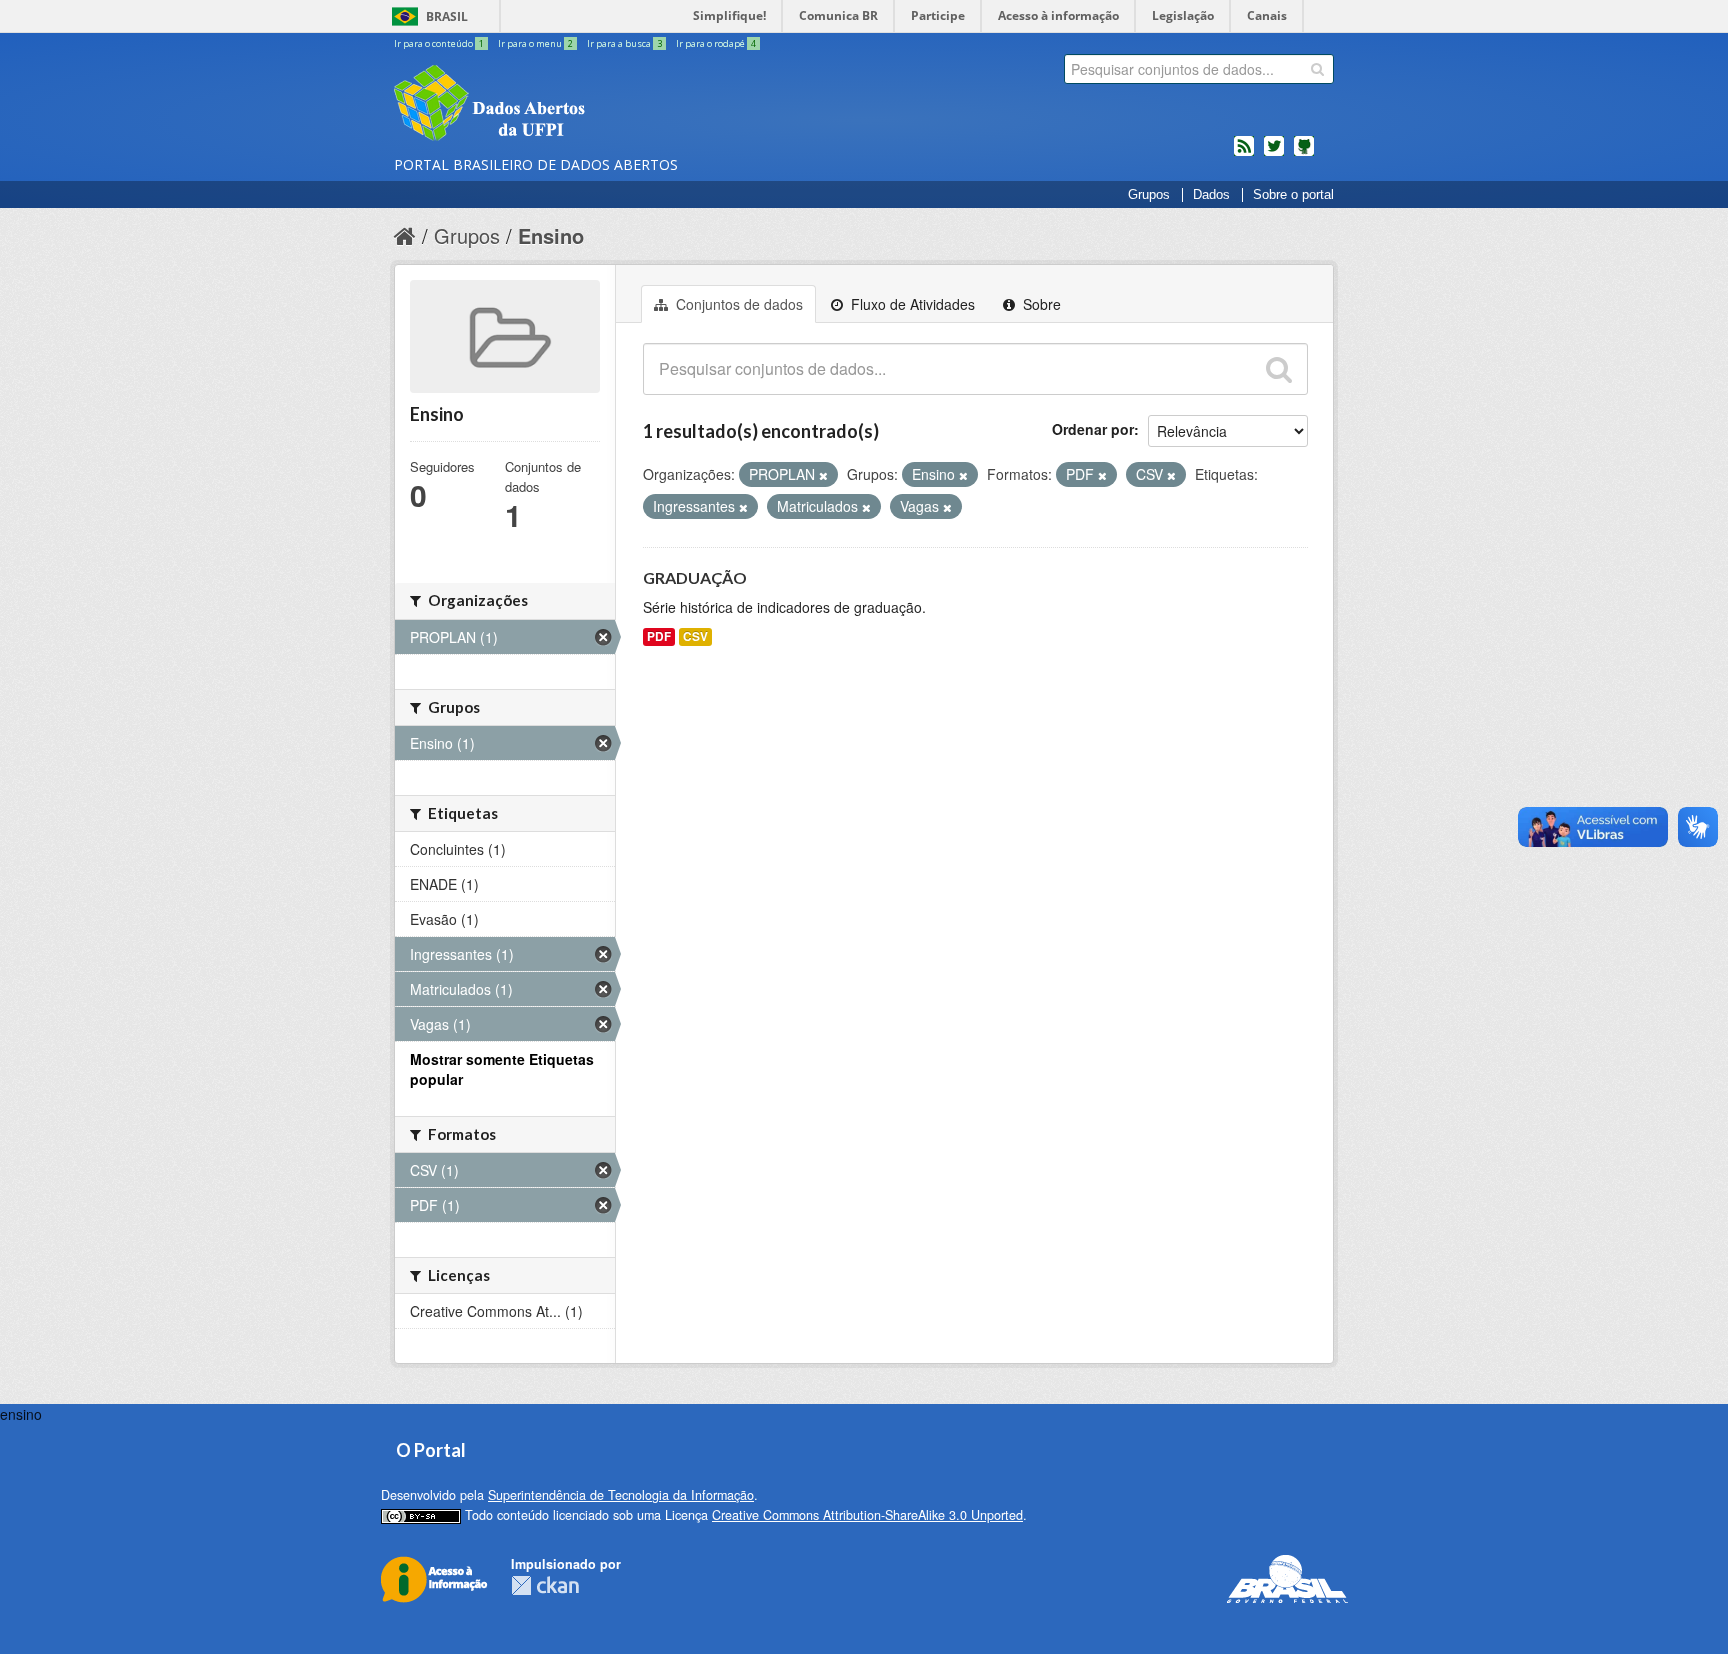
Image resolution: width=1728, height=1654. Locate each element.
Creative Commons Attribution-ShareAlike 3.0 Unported (867, 1515)
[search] (1317, 69)
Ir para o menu (535, 43)
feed (1244, 154)
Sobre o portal (1293, 195)
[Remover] (823, 475)
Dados (1211, 195)
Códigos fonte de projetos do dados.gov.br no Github (1304, 154)
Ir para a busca (624, 43)
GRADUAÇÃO (695, 577)
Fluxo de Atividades (911, 304)
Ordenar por (1093, 429)
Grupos (1149, 195)
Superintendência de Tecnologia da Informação (621, 1495)
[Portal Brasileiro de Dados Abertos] (609, 105)
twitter (1274, 154)
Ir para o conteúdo (439, 43)
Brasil (447, 16)
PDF (659, 636)
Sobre (1040, 304)
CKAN (545, 1585)
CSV (695, 636)
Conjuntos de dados (737, 304)
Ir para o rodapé (716, 43)
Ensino (551, 235)
